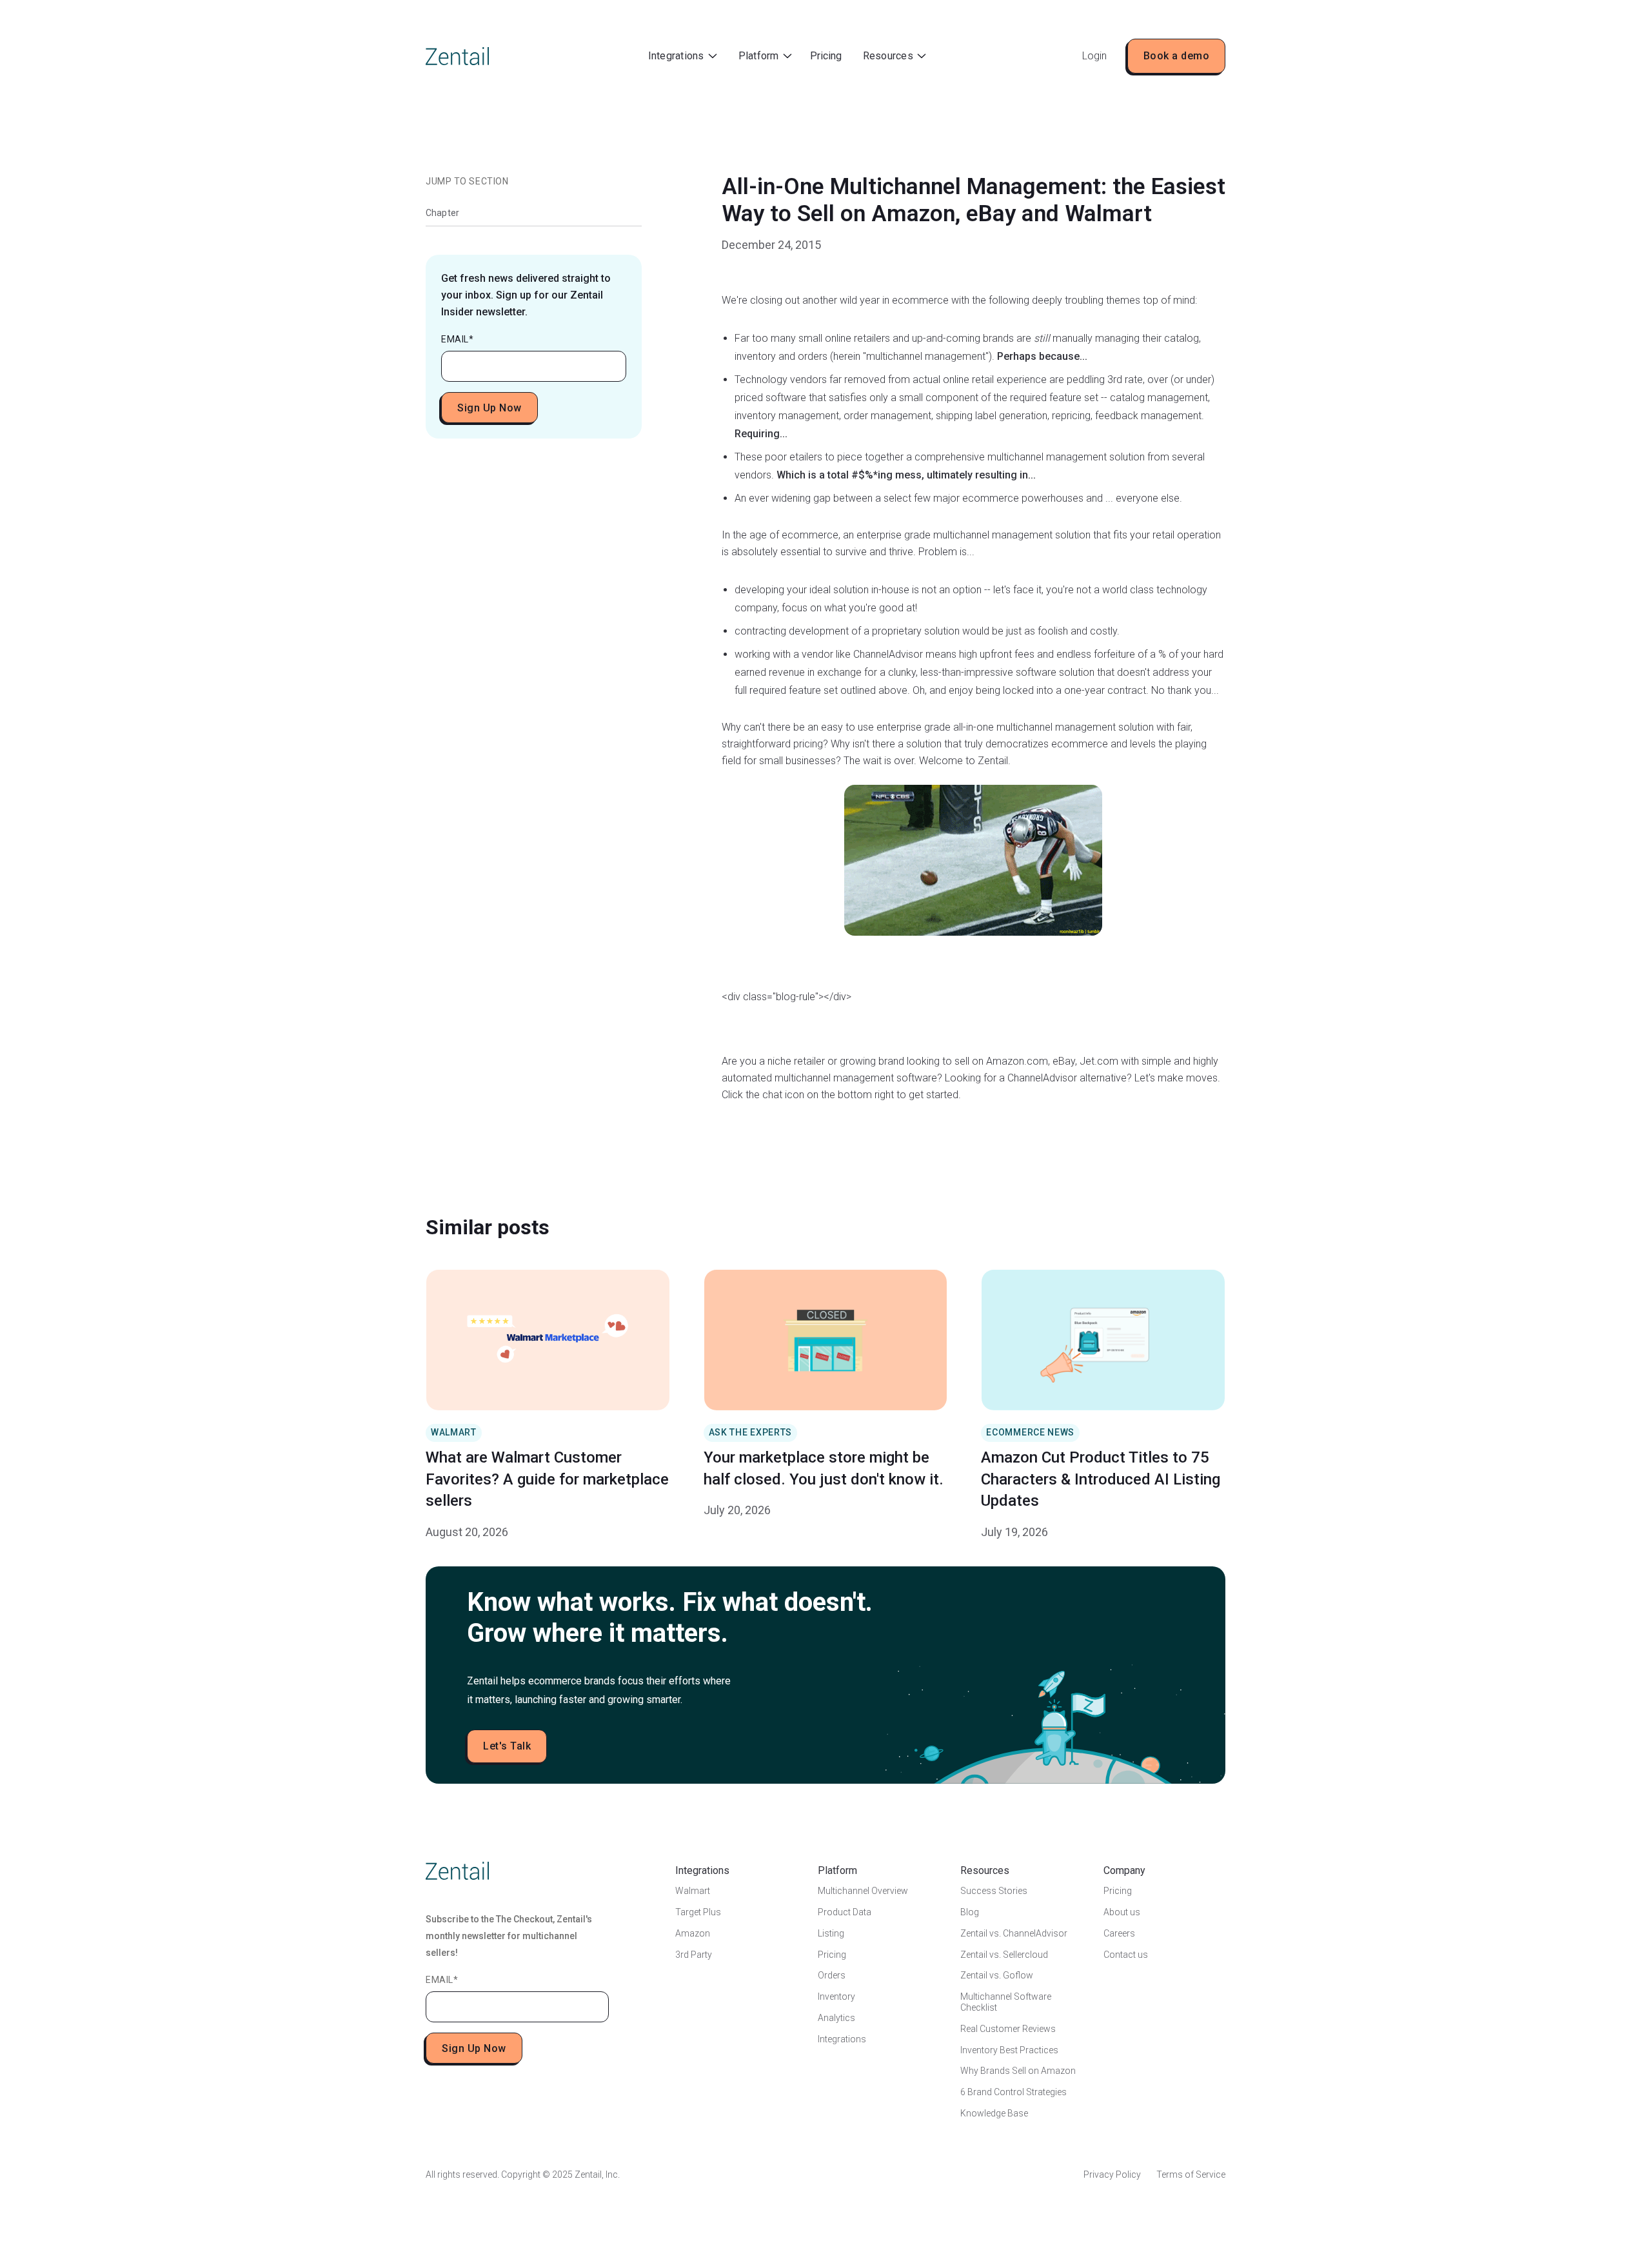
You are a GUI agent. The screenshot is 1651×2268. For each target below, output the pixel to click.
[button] (683, 56)
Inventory (836, 1997)
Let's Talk (507, 1746)
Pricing (826, 56)
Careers (1119, 1933)
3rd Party (694, 1955)
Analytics (836, 2018)
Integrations (842, 2039)
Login (1094, 56)
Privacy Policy (1112, 2174)
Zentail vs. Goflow (997, 1975)
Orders (832, 1975)
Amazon (693, 1933)
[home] (457, 56)
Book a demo (1177, 56)
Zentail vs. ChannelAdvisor (1014, 1933)
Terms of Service (1191, 2174)
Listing (831, 1933)
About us (1122, 1912)
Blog (970, 1912)
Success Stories (994, 1891)
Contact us (1126, 1955)
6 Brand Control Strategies (1013, 2092)
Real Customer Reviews (1008, 2029)
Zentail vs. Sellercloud (1004, 1955)
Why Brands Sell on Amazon (1018, 2071)
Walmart (693, 1891)
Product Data (845, 1912)
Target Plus (698, 1912)
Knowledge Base (994, 2113)
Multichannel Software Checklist (1006, 2002)
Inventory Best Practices (1009, 2050)
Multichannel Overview (863, 1891)
